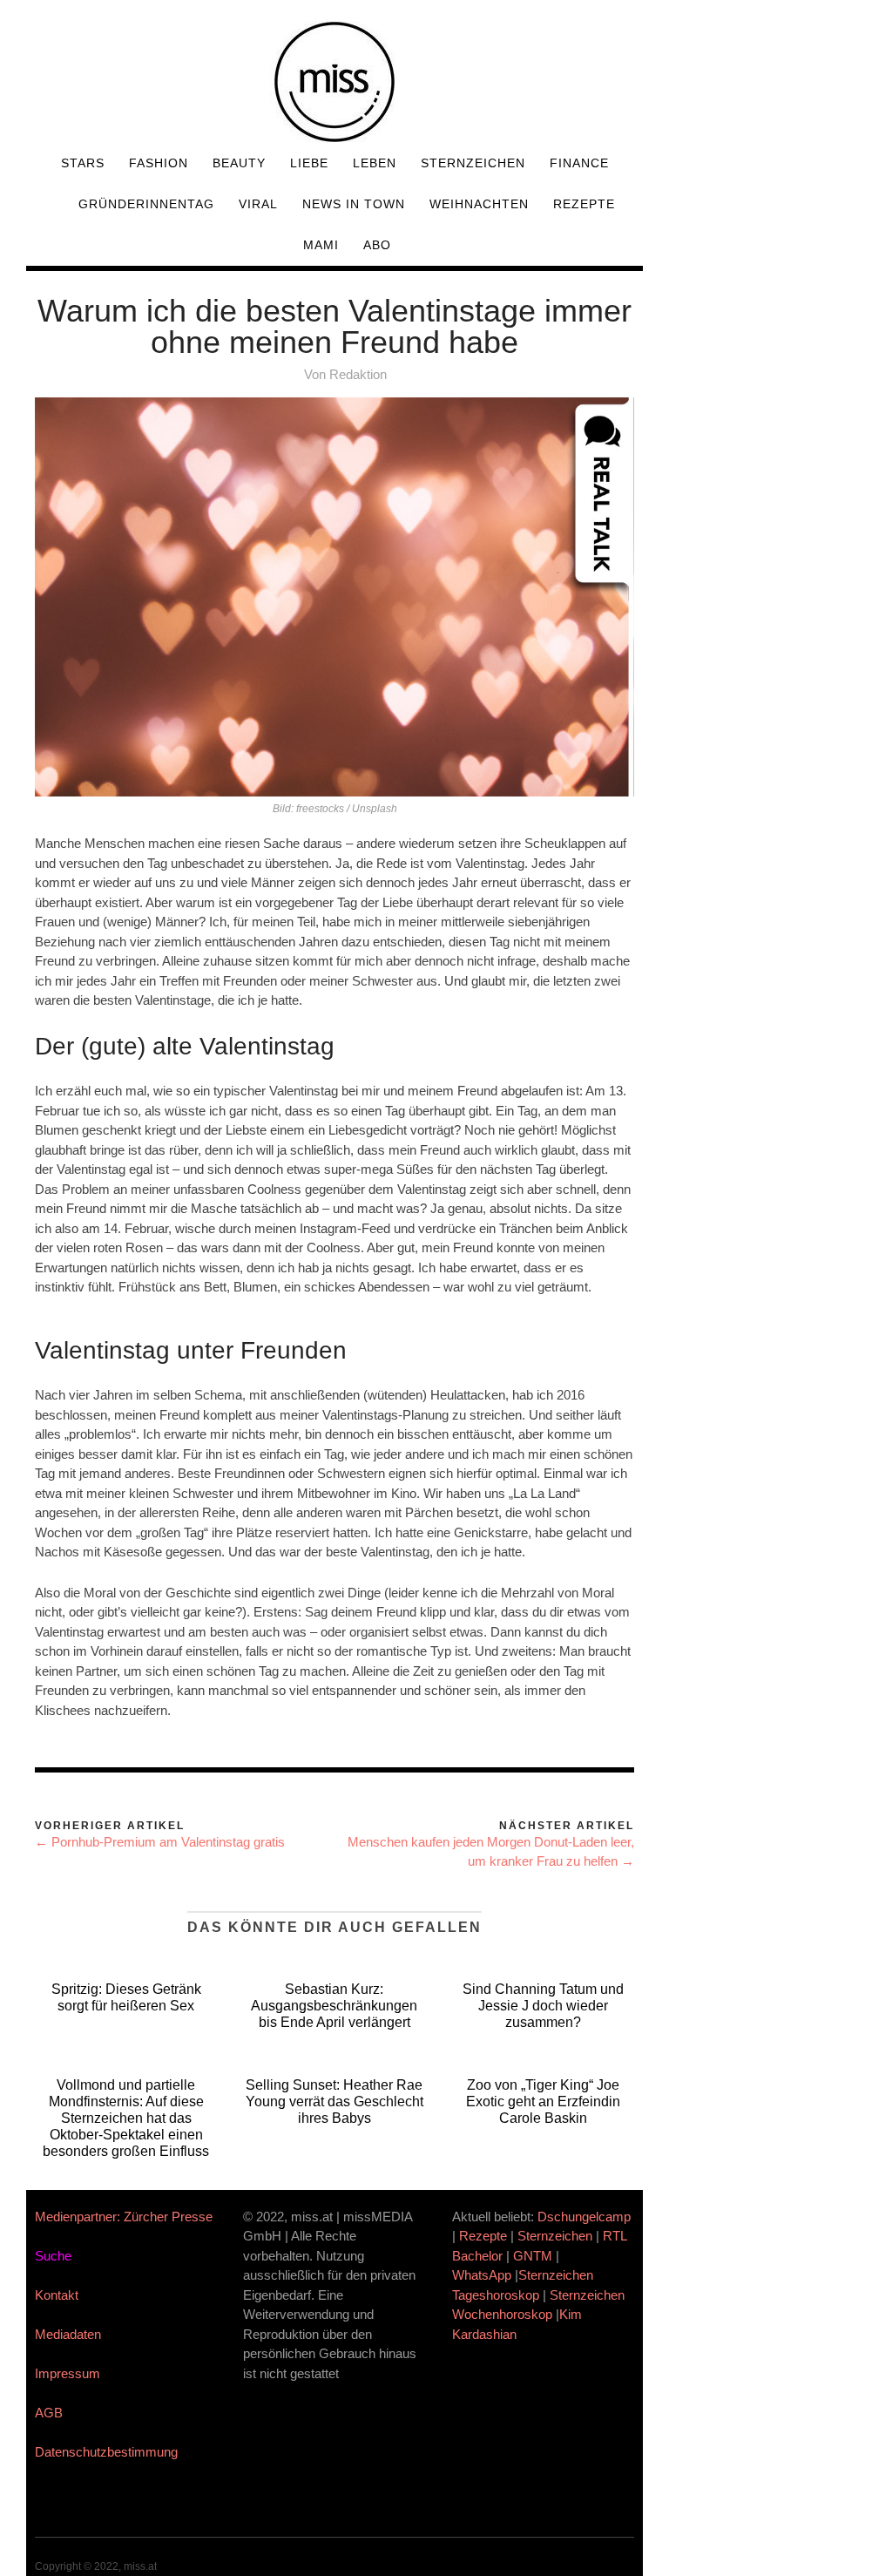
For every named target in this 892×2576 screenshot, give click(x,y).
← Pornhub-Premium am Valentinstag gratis (160, 1842)
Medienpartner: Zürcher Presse (124, 2217)
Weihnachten (479, 204)
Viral (258, 204)
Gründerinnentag (146, 204)
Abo (377, 245)
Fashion (159, 163)
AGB (49, 2413)
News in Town (354, 204)
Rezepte (584, 204)
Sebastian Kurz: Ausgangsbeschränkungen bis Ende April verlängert (334, 2006)
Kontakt (57, 2295)
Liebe (309, 163)
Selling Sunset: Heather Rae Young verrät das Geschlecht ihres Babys (334, 2101)
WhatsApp (482, 2275)
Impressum (68, 2373)
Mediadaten (68, 2334)
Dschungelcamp (584, 2217)
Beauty (239, 163)
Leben (375, 163)
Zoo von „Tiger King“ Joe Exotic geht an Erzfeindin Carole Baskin (543, 2101)
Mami (321, 245)
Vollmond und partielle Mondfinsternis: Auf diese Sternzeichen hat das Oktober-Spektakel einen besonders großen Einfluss (126, 2118)
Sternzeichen (473, 163)
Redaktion (358, 374)
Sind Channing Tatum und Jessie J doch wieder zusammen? (543, 2006)
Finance (579, 163)
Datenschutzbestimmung (106, 2452)
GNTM (533, 2256)
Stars (83, 163)
